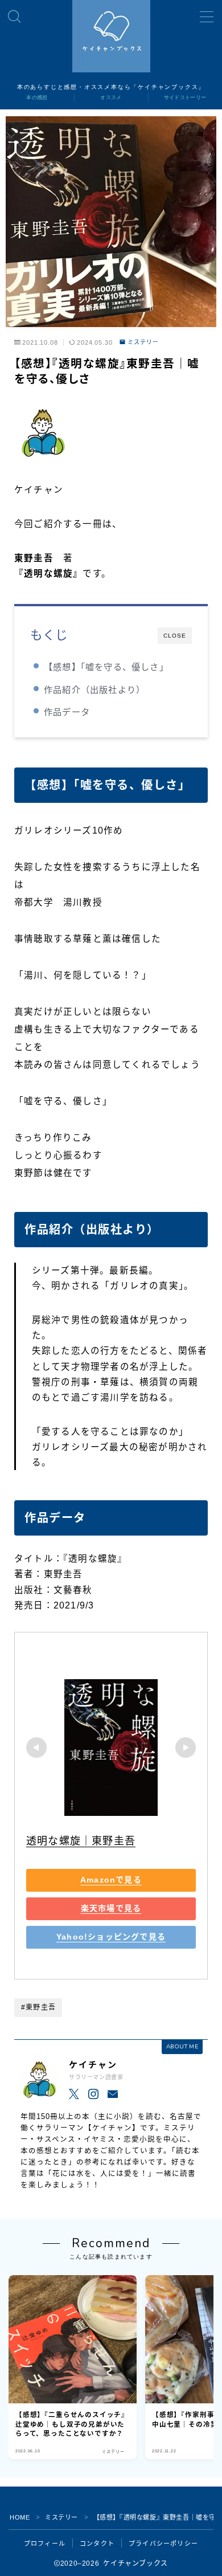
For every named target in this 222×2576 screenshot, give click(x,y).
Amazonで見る (111, 1880)
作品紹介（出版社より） (94, 690)
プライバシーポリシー (163, 2544)
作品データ (67, 712)
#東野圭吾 (38, 2007)
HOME (20, 2517)
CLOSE (175, 636)
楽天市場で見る (111, 1909)
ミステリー (143, 342)
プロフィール (45, 2544)
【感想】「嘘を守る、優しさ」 (106, 667)
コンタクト (97, 2544)
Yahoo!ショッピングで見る (111, 1937)
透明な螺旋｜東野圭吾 (81, 1841)
